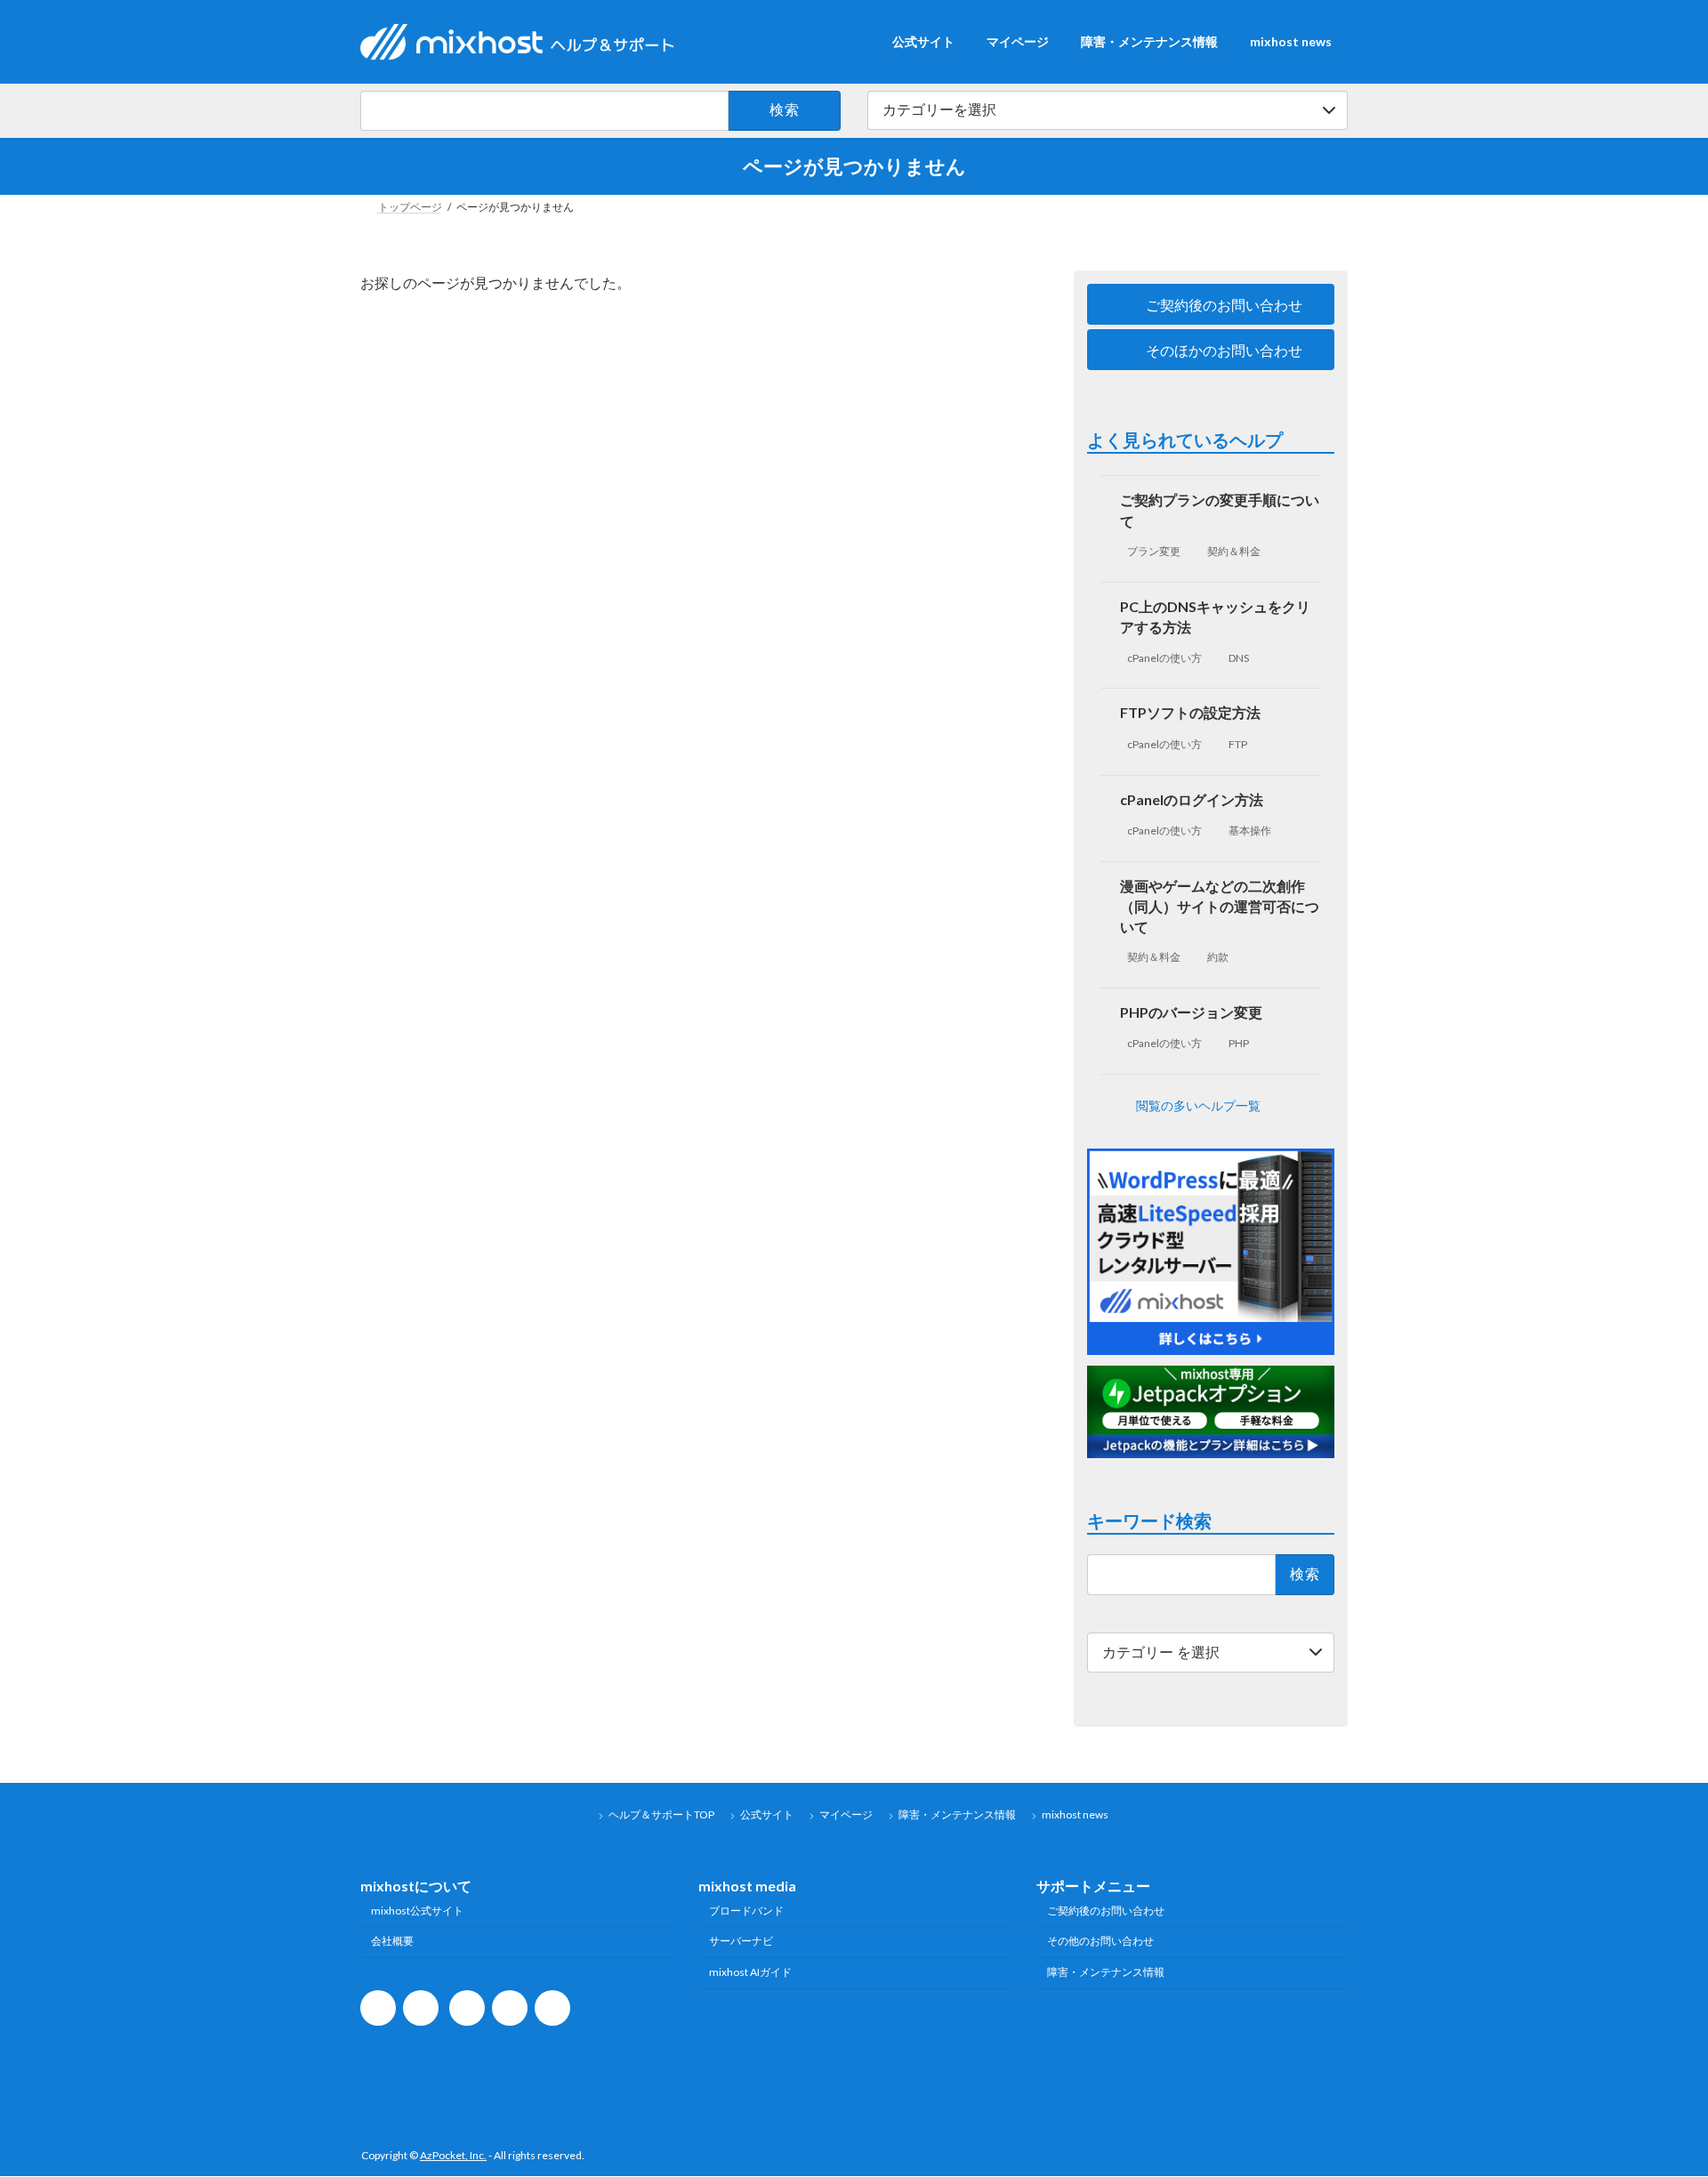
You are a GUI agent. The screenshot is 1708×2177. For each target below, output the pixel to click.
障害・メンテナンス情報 (957, 1814)
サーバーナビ (741, 1942)
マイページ (846, 1814)
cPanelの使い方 (1164, 657)
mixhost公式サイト (417, 1911)
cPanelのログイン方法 (1192, 798)
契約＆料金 (1235, 551)
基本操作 (1251, 830)
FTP (1239, 744)
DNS (1240, 657)
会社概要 (392, 1942)
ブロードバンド (746, 1911)
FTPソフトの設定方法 (1191, 712)
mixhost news (1075, 1814)
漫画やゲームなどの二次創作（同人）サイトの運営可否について (1221, 905)
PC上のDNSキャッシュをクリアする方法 (1216, 616)
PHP (1240, 1043)
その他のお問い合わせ (1100, 1942)
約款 (1219, 957)
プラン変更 (1154, 551)
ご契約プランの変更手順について (1221, 510)
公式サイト (767, 1814)
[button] (1211, 304)
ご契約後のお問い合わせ (1106, 1911)
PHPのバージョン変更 (1192, 1011)
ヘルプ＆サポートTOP (661, 1814)
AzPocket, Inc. (453, 2156)
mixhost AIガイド (750, 1973)
